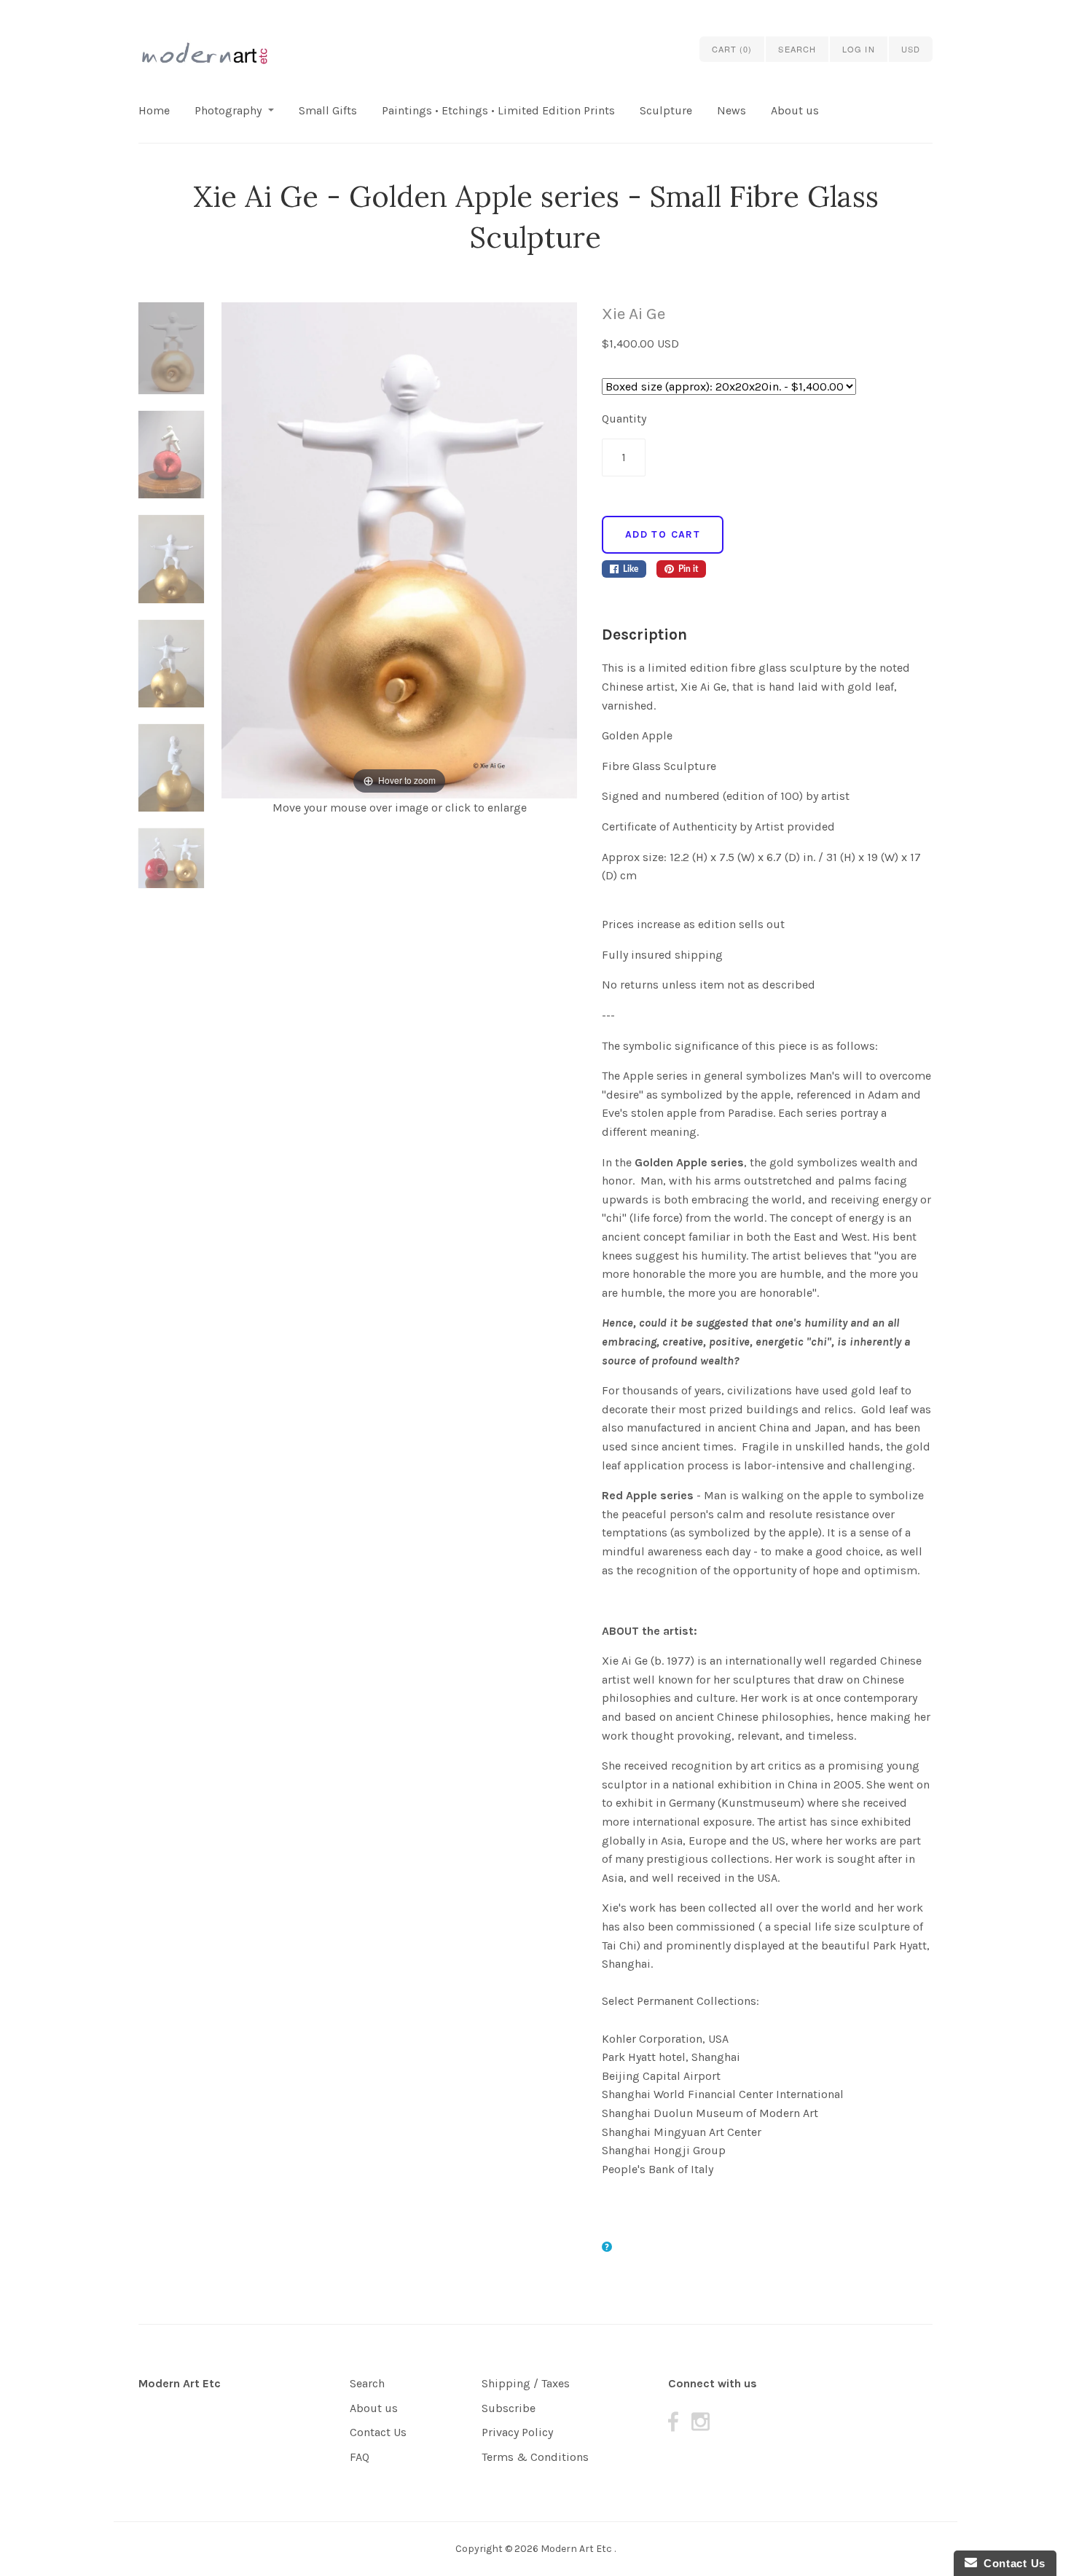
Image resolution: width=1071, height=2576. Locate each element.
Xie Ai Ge (633, 314)
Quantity (624, 419)
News (731, 110)
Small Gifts (328, 110)
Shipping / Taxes (526, 2383)
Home (154, 110)
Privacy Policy (517, 2432)
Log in (859, 49)
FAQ (360, 2457)
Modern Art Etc (180, 2383)
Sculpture (666, 110)
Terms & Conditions (535, 2457)
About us (795, 110)
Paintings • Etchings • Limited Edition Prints (498, 110)
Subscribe (509, 2408)
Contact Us (378, 2432)
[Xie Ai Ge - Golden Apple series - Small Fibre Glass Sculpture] (171, 357)
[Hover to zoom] (399, 550)
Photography (228, 110)
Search (367, 2383)
